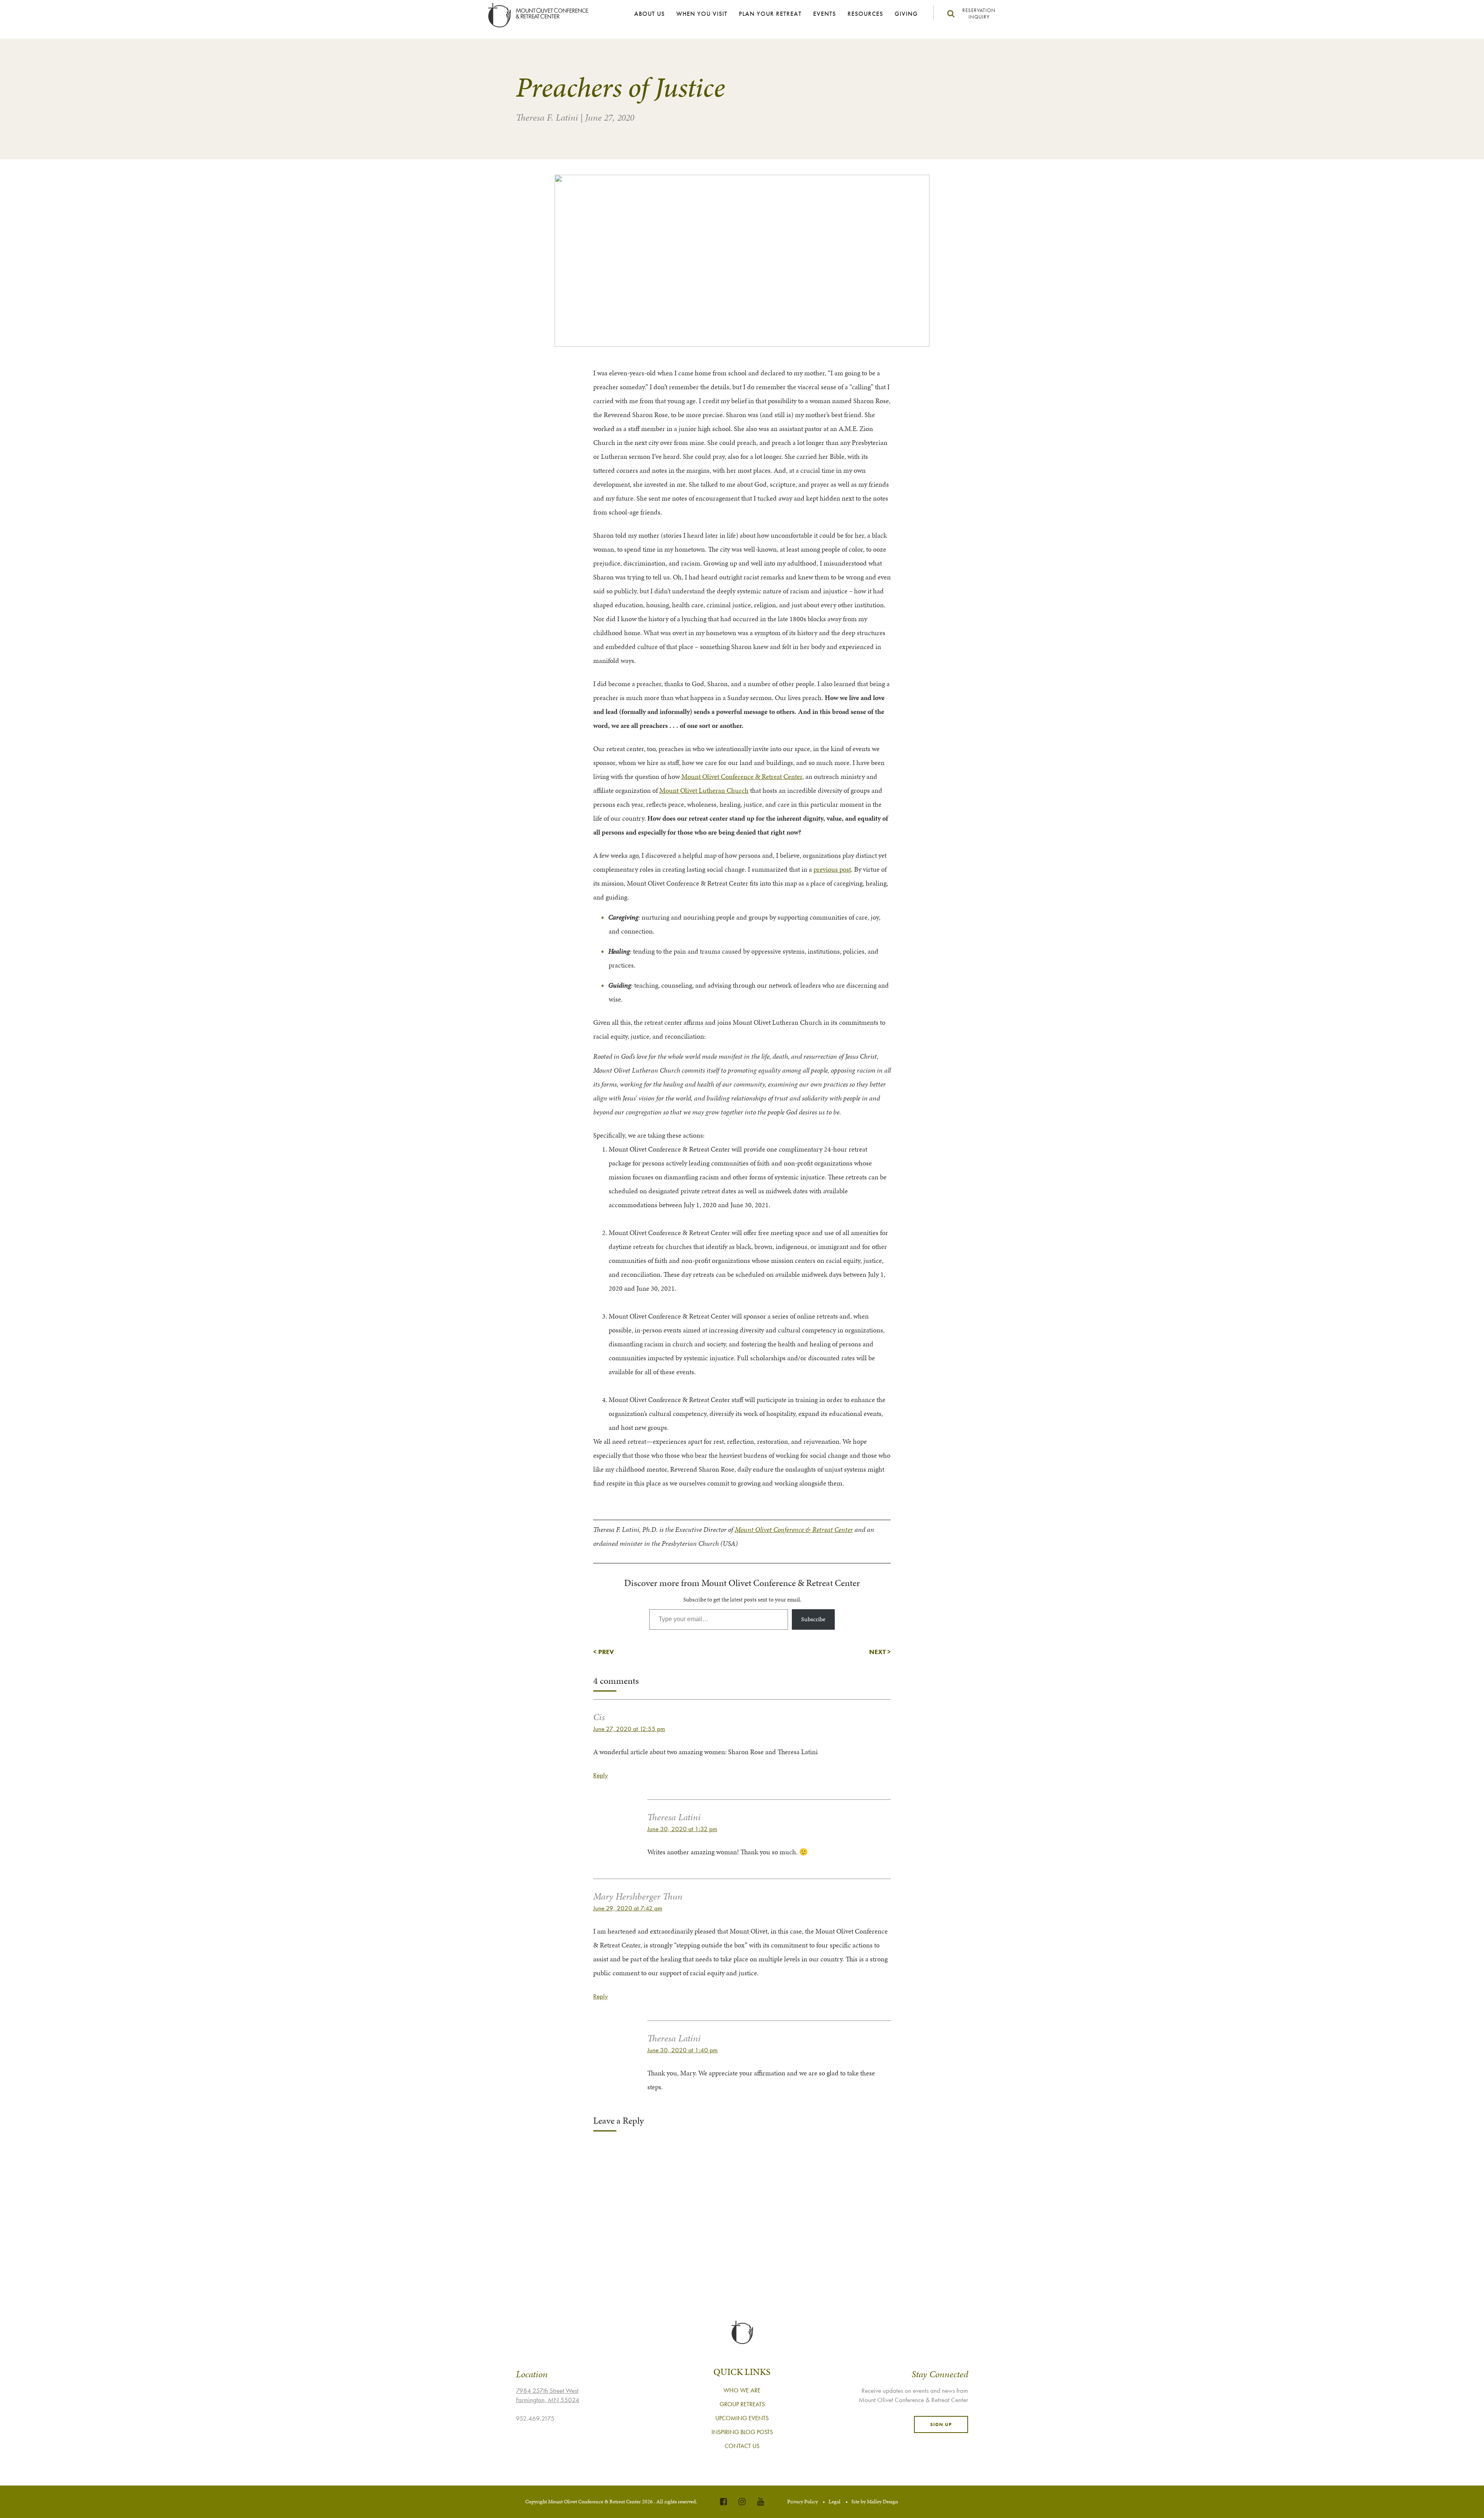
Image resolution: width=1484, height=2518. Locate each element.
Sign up (941, 2424)
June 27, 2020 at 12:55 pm (629, 1729)
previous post (832, 869)
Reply (601, 1775)
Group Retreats (742, 2404)
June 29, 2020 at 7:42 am (628, 1908)
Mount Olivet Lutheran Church (704, 790)
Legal (835, 2502)
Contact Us (742, 2446)
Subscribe (813, 1619)
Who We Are (742, 2390)
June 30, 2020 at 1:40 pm (682, 2050)
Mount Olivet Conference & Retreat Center (742, 776)
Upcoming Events (742, 2418)
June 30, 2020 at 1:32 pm (682, 1829)
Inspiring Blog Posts (742, 2432)
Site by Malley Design (875, 2502)
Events (825, 14)
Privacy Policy (802, 2502)
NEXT (877, 1652)
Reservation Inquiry (979, 14)
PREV (606, 1652)
